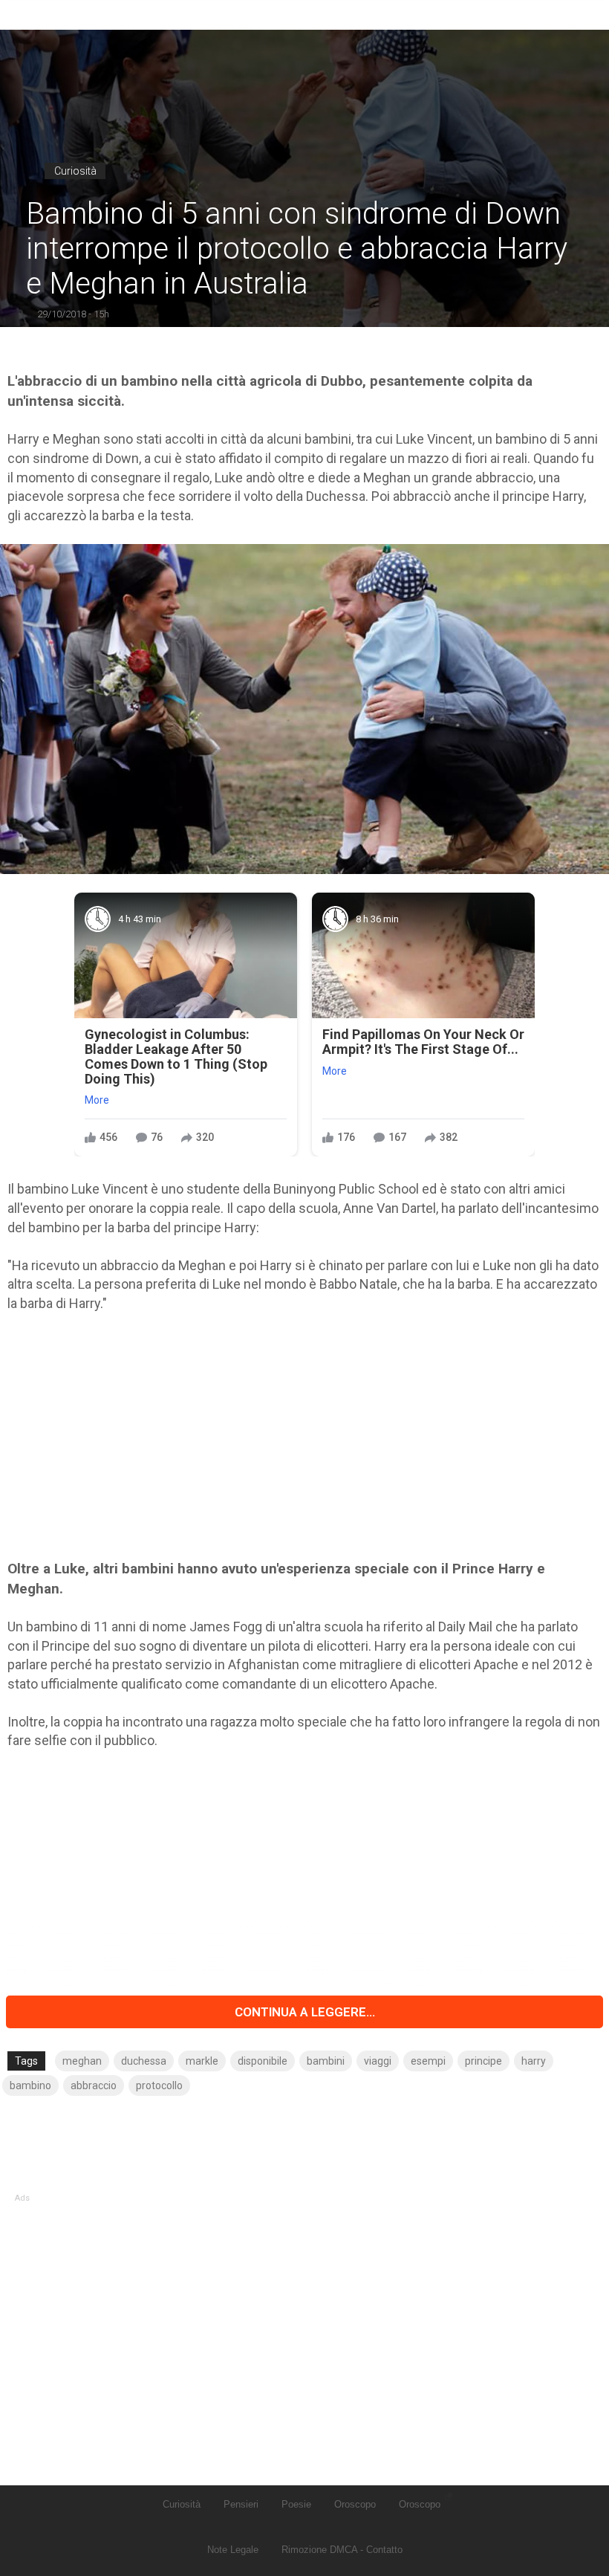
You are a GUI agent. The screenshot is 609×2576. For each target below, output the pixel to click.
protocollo (159, 2085)
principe (483, 2061)
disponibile (263, 2061)
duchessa (144, 2061)
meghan (82, 2061)
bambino (30, 2085)
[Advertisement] (304, 1436)
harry (534, 2061)
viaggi (378, 2061)
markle (202, 2061)
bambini (326, 2061)
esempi (428, 2061)
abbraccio (94, 2085)
